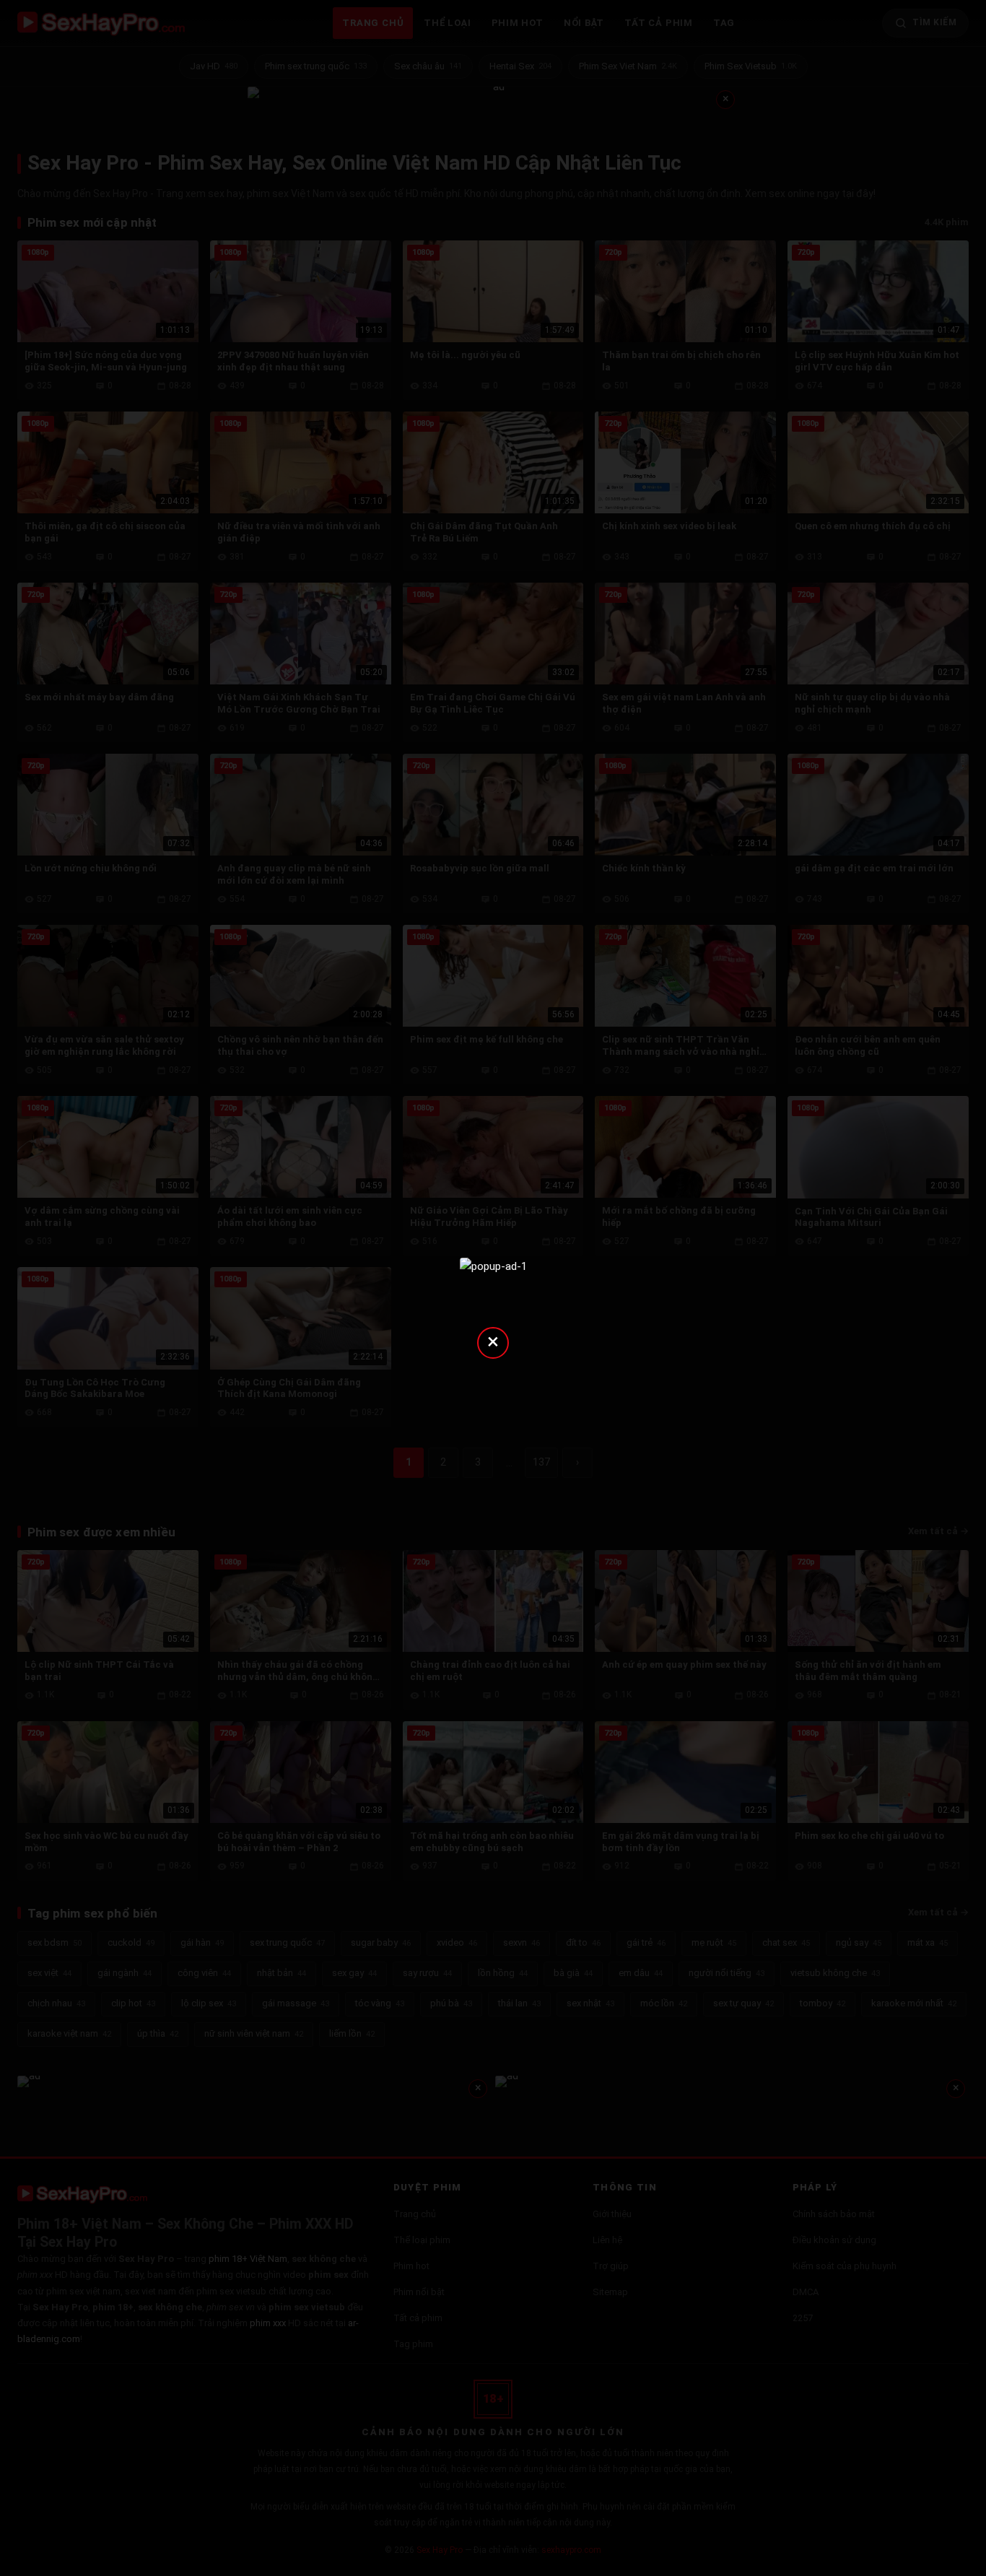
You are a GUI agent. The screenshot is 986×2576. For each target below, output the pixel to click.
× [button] (493, 1341)
